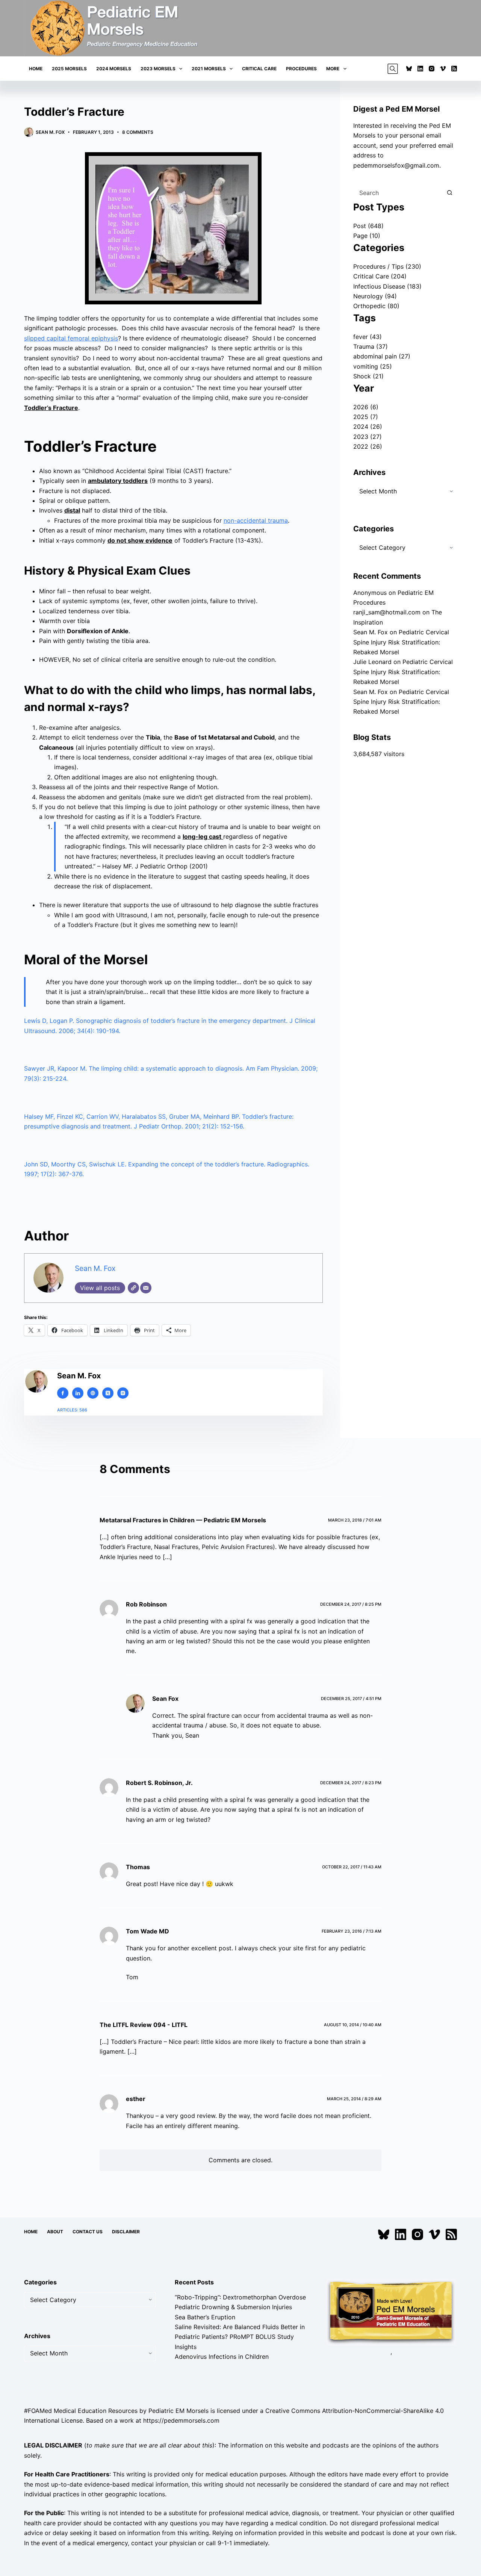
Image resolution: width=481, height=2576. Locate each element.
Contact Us (88, 2232)
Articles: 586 (72, 1410)
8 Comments (138, 132)
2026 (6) (366, 407)
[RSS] (454, 69)
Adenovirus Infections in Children (222, 2357)
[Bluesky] (409, 69)
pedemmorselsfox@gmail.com (396, 165)
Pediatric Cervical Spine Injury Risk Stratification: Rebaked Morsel (401, 642)
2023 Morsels (158, 69)
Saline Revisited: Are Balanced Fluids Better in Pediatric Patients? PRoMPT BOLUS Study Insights (240, 2337)
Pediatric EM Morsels (178, 2410)
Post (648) (368, 226)
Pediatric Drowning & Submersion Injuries (233, 2307)
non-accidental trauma (256, 520)
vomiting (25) (373, 366)
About (55, 2232)
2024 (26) (368, 427)
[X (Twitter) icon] (108, 1393)
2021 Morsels (209, 69)
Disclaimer (126, 2232)
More (333, 69)
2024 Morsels (114, 69)
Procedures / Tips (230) (387, 266)
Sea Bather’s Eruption (205, 2317)
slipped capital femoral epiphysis (71, 338)
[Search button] (449, 193)
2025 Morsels (69, 69)
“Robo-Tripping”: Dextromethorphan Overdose (240, 2297)
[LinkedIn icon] (78, 1393)
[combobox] (398, 193)
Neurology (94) (375, 296)
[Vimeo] (443, 69)
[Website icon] (93, 1393)
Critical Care (259, 69)
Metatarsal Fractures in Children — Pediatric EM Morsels (183, 1520)
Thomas (138, 1867)
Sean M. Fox (95, 1268)
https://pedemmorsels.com (181, 2420)
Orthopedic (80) (376, 306)
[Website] (133, 1288)
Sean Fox (165, 1699)
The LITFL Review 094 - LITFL (144, 2024)
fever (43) (368, 337)
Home (36, 69)
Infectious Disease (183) (387, 286)
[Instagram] (432, 69)
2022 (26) (368, 446)
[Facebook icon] (63, 1393)
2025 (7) (366, 417)
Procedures (301, 69)
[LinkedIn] (420, 69)
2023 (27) (368, 437)
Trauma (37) (371, 346)
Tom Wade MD (147, 1931)
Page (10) (367, 236)
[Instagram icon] (123, 1393)
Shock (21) (368, 376)
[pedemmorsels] (391, 2311)
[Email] (146, 1288)
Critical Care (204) (380, 276)
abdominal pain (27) (382, 356)
